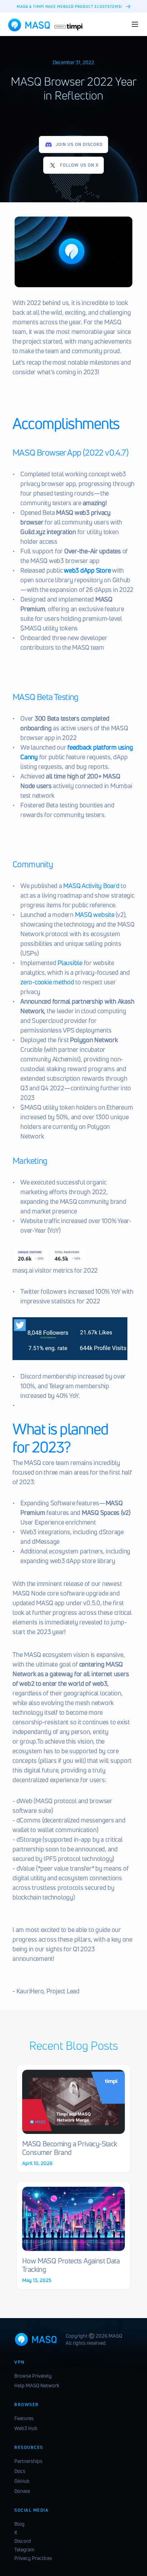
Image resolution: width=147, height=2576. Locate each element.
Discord (23, 2541)
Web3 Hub (26, 2428)
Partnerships (28, 2461)
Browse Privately (33, 2376)
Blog (19, 2524)
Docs (20, 2471)
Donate (22, 2491)
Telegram (24, 2549)
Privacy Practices (33, 2558)
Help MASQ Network (37, 2385)
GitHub (22, 2481)
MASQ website (95, 914)
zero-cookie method (47, 982)
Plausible (70, 962)
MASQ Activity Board (91, 885)
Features (24, 2418)
